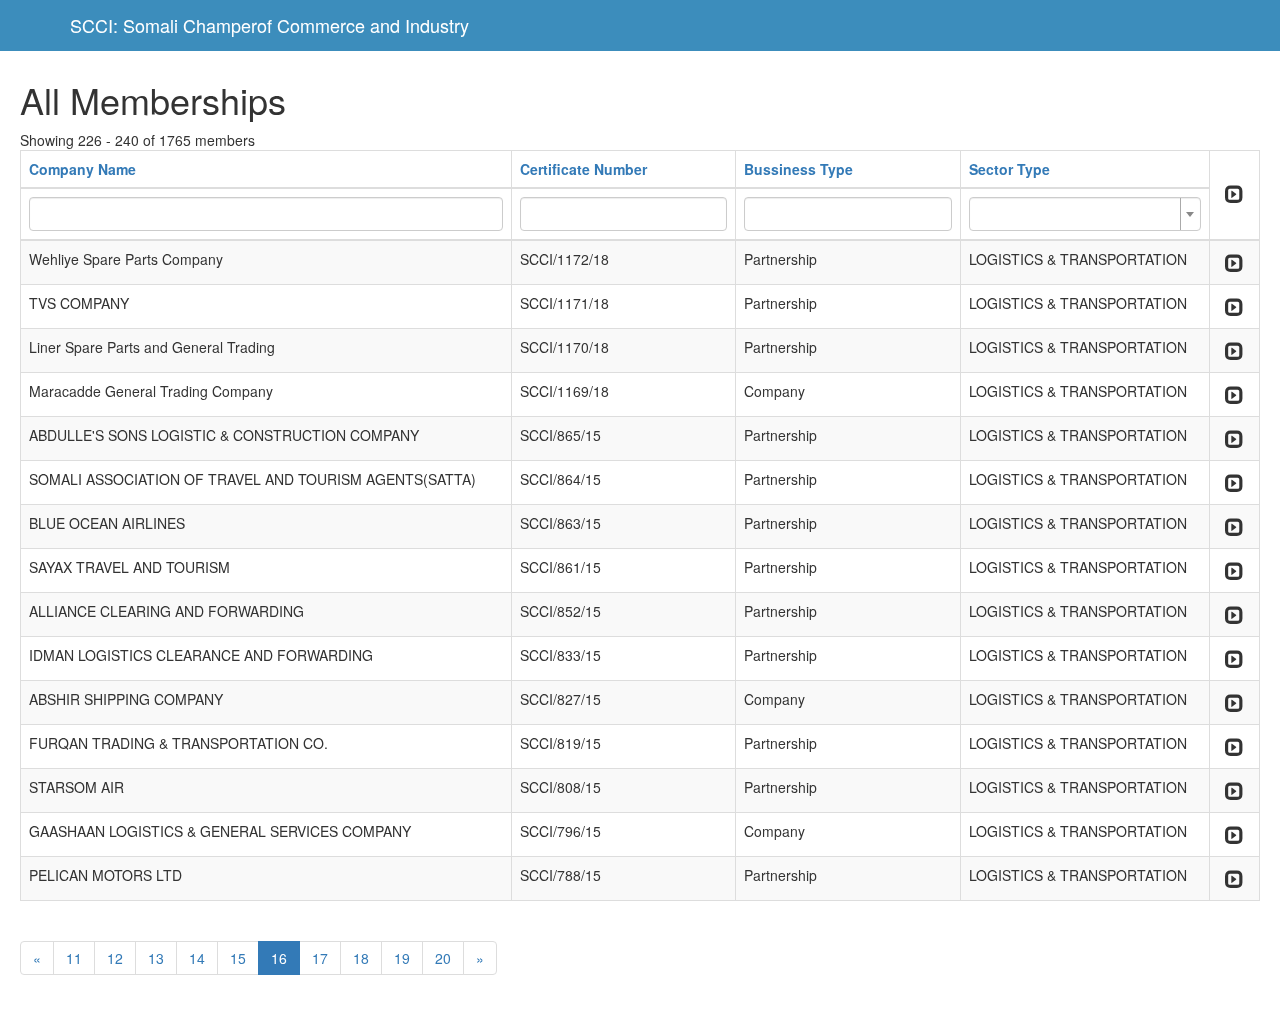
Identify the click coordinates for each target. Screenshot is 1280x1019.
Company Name (82, 169)
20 (443, 958)
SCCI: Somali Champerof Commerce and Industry (269, 25)
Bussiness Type (798, 169)
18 (361, 958)
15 (238, 958)
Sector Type (1009, 169)
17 (320, 958)
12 (115, 958)
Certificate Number (583, 169)
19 (402, 958)
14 (197, 958)
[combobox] (1085, 214)
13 (156, 958)
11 (74, 958)
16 (279, 958)
